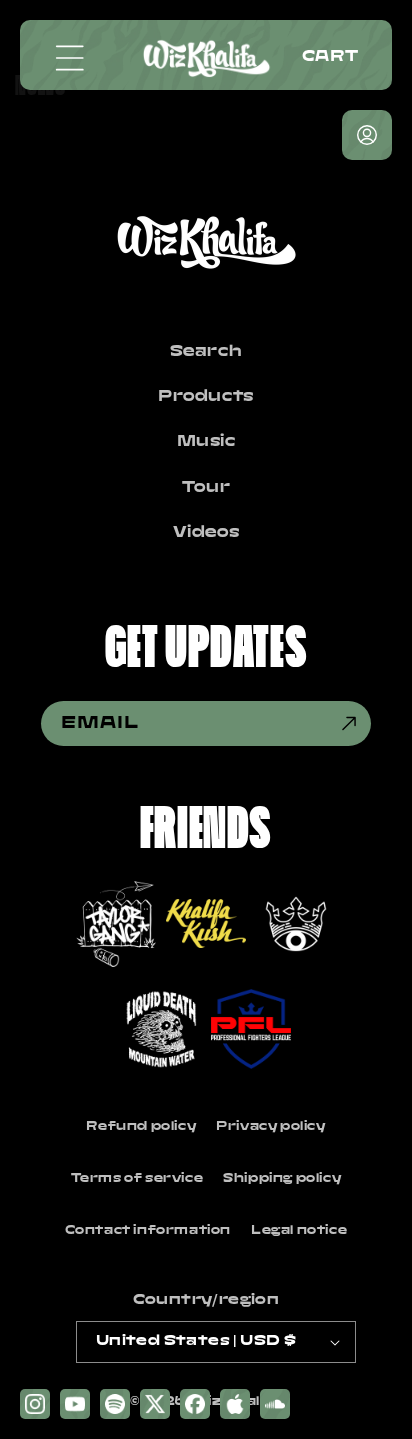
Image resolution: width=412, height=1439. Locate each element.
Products (206, 397)
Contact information (148, 1230)
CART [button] (330, 57)
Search (206, 352)
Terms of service (137, 1178)
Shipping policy (282, 1178)
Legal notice (299, 1230)
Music (206, 442)
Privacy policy (270, 1126)
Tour (206, 488)
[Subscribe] (349, 723)
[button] (70, 58)
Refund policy (141, 1126)
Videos (206, 533)
